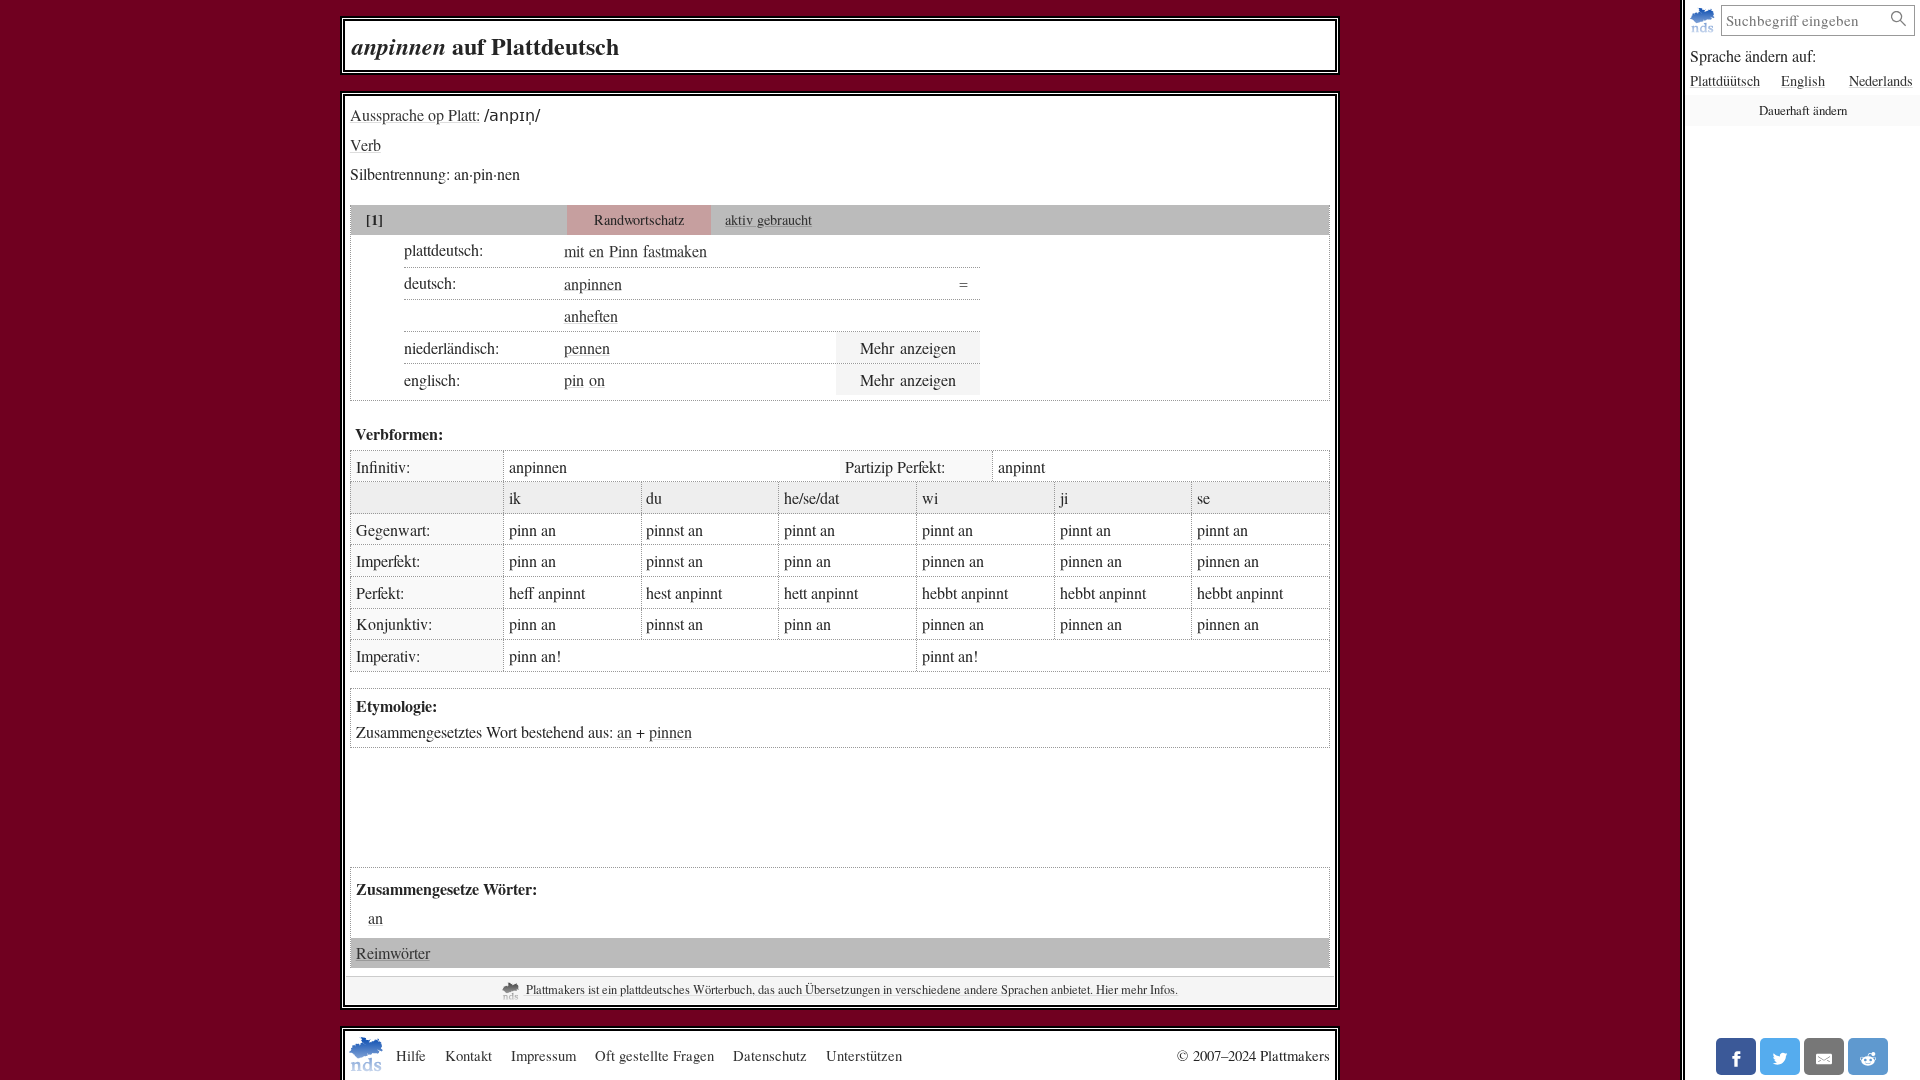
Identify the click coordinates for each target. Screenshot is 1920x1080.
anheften (591, 315)
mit (574, 249)
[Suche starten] (1899, 19)
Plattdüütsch (1725, 80)
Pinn (623, 249)
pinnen (670, 731)
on (597, 379)
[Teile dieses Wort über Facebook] (1736, 1056)
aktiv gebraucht (768, 219)
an (624, 731)
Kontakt (468, 1055)
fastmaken (675, 249)
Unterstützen (864, 1055)
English (1803, 80)
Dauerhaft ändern (1803, 110)
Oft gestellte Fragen (654, 1055)
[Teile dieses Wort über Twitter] (1780, 1056)
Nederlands (1881, 80)
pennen (587, 347)
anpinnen (593, 282)
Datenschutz (770, 1055)
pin (574, 379)
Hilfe (411, 1055)
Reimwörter (393, 952)
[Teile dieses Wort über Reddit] (1868, 1056)
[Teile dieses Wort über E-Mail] (1824, 1056)
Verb (365, 144)
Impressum (543, 1055)
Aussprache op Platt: (415, 114)
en (596, 249)
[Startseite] (1704, 20)
